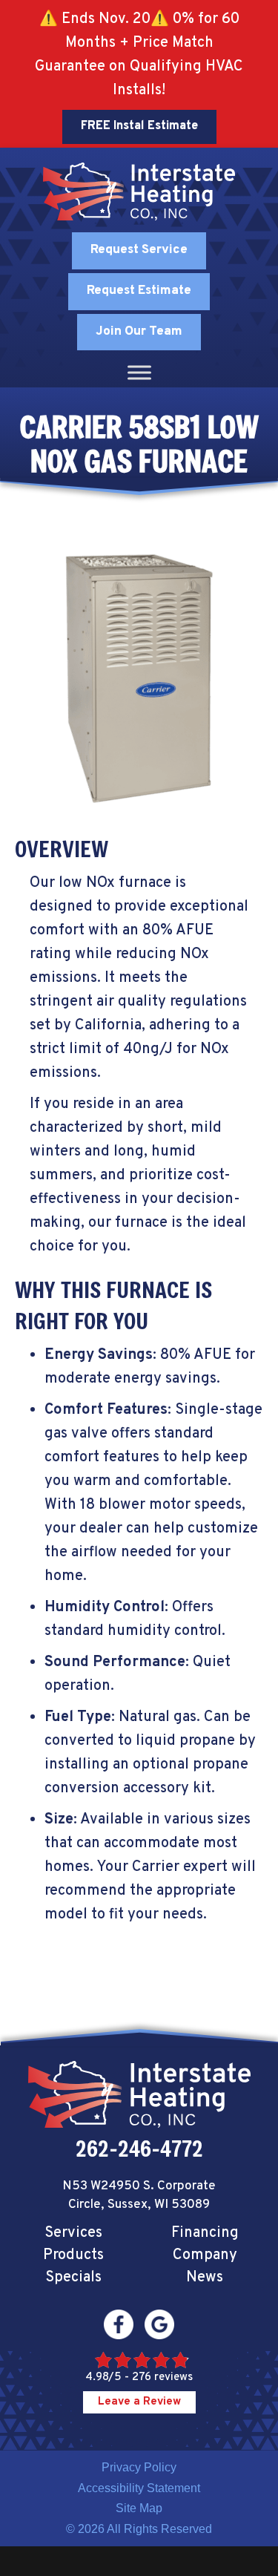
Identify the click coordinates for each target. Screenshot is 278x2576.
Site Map (139, 2508)
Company (205, 2255)
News (205, 2278)
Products (73, 2255)
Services (73, 2233)
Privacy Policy (139, 2467)
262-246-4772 (139, 2149)
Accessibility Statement (139, 2488)
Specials (73, 2278)
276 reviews (162, 2377)
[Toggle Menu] (139, 373)
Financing (205, 2233)
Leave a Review (139, 2402)
